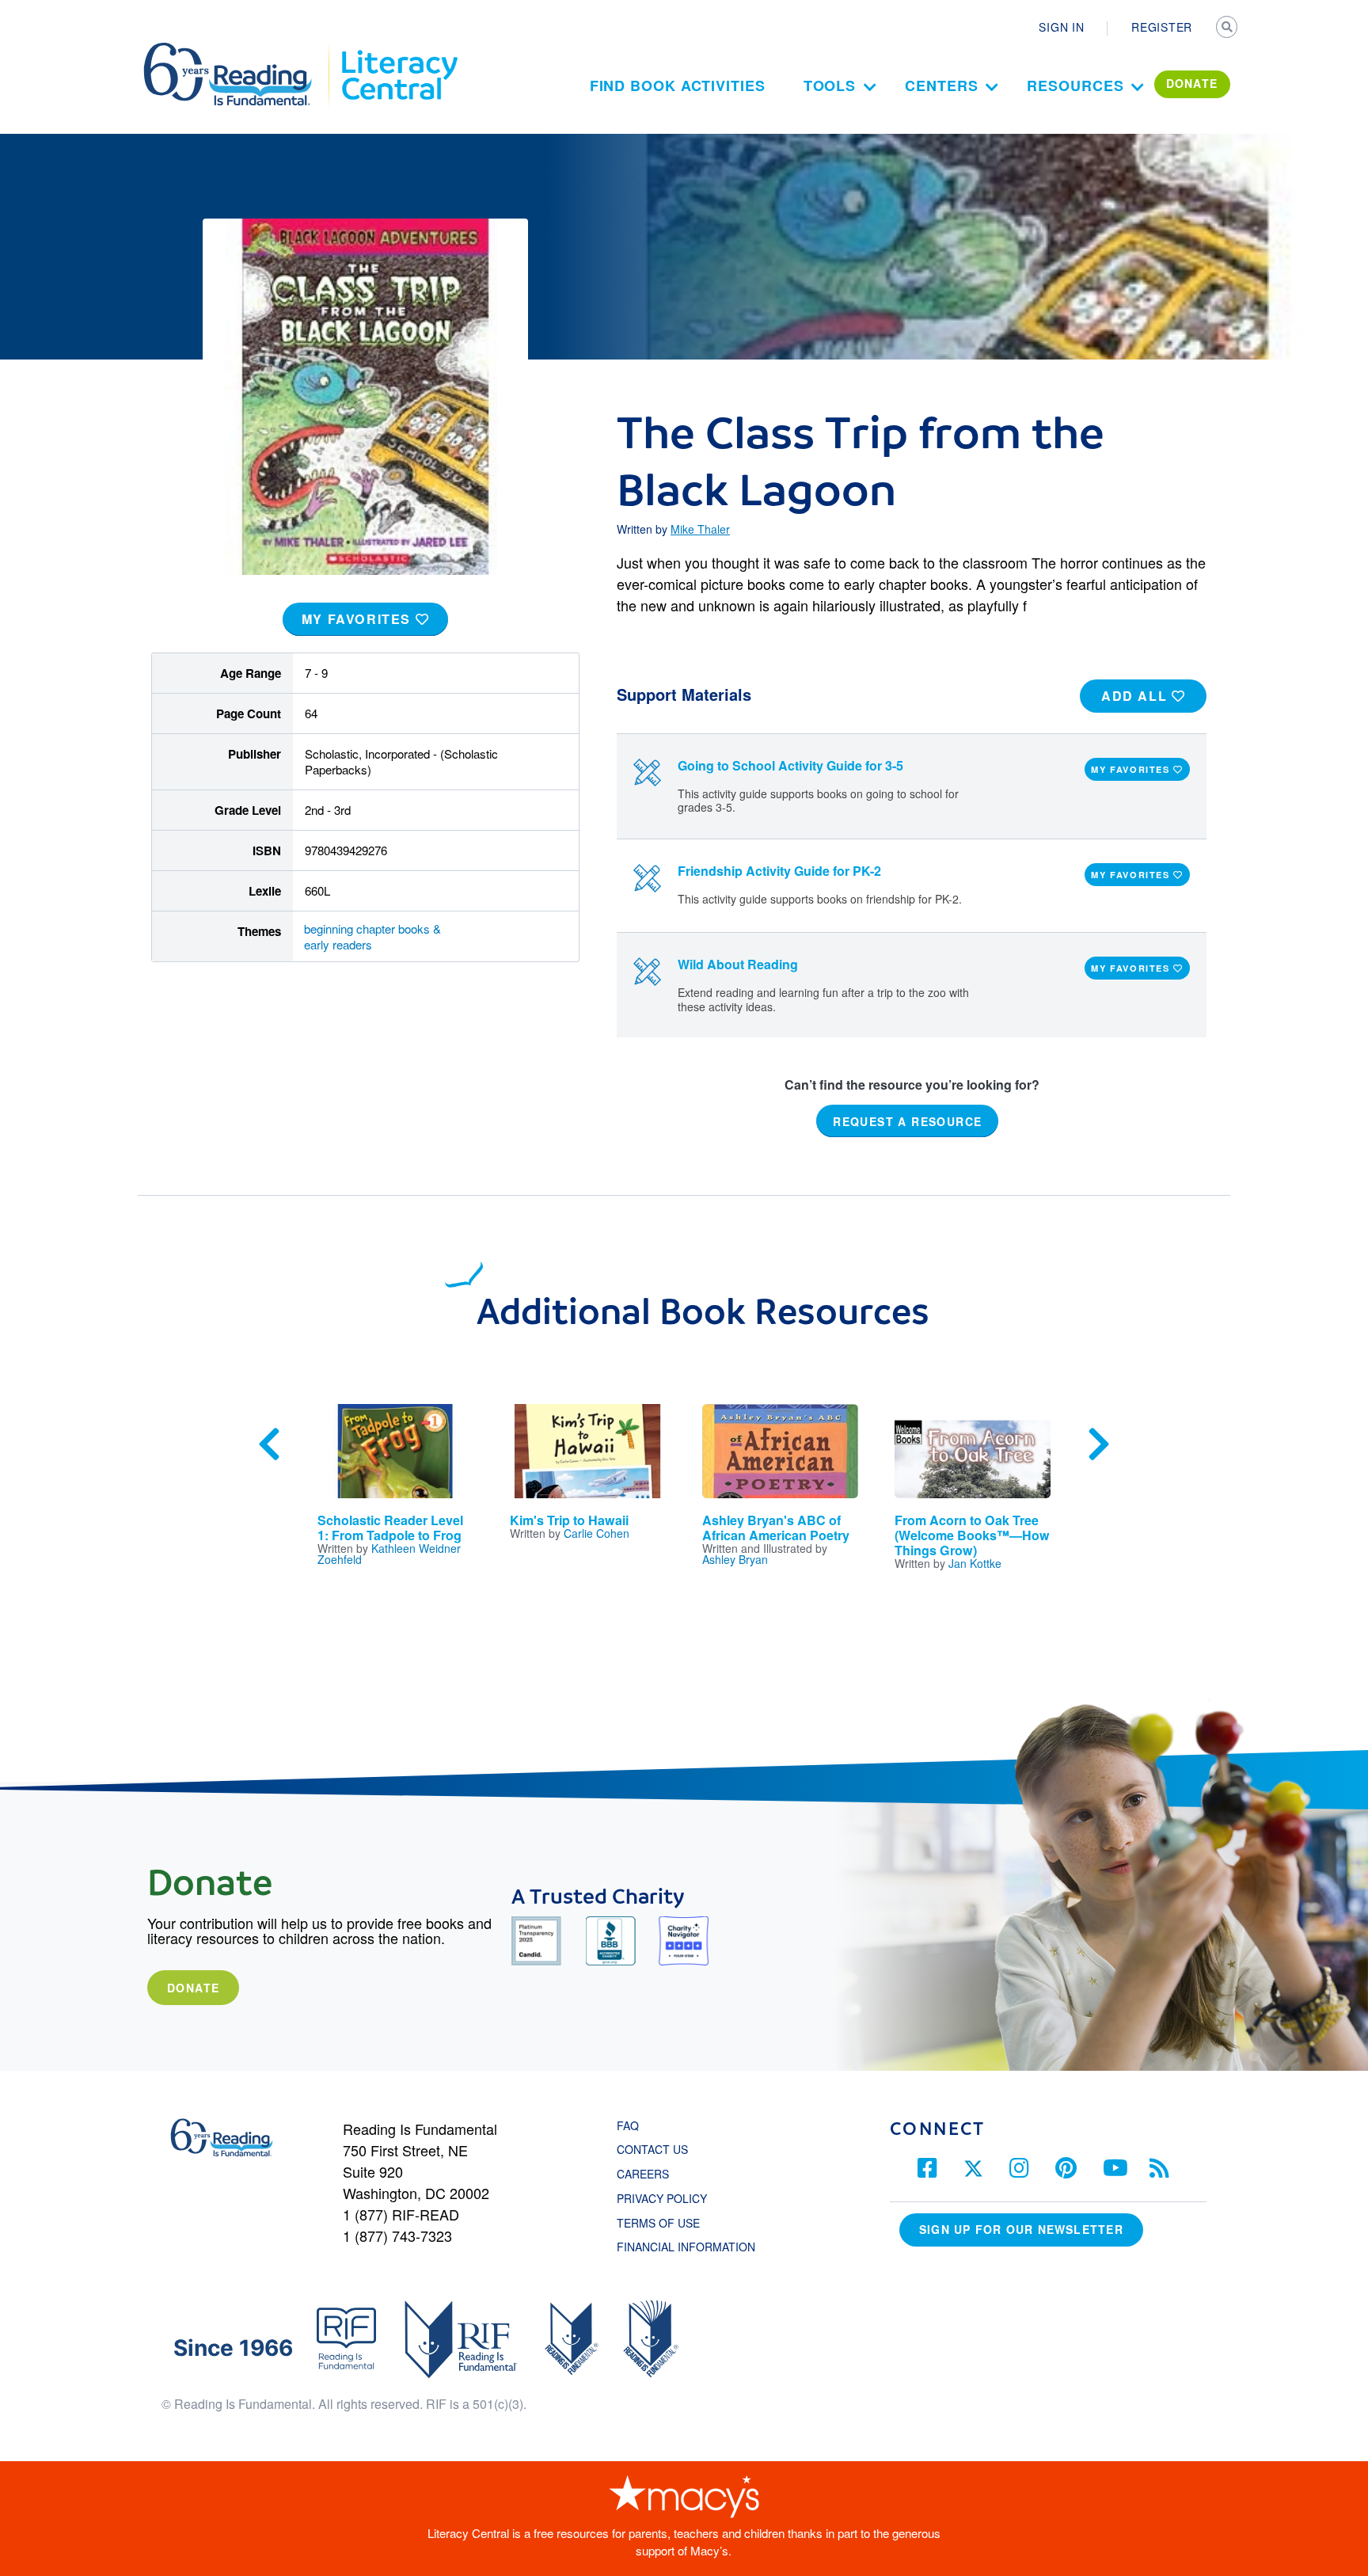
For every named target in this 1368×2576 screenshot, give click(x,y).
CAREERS (643, 2174)
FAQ (628, 2125)
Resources (1075, 86)
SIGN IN (1061, 27)
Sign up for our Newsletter (1021, 2229)
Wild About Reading (738, 964)
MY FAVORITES (359, 619)
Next (1099, 1444)
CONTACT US (657, 2149)
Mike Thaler (700, 529)
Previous (269, 1444)
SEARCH (1228, 29)
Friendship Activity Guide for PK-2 (779, 871)
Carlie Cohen (597, 1533)
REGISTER (1162, 27)
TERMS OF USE (666, 2223)
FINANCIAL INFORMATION (686, 2247)
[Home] (239, 50)
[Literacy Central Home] (399, 50)
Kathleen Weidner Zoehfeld (389, 1554)
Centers (941, 86)
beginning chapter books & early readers (372, 936)
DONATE (1192, 83)
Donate (193, 1988)
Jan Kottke (975, 1563)
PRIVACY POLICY (662, 2198)
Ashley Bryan (735, 1559)
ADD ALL (1136, 696)
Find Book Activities (678, 86)
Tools (830, 86)
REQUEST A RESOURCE (907, 1121)
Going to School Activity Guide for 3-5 (790, 765)
